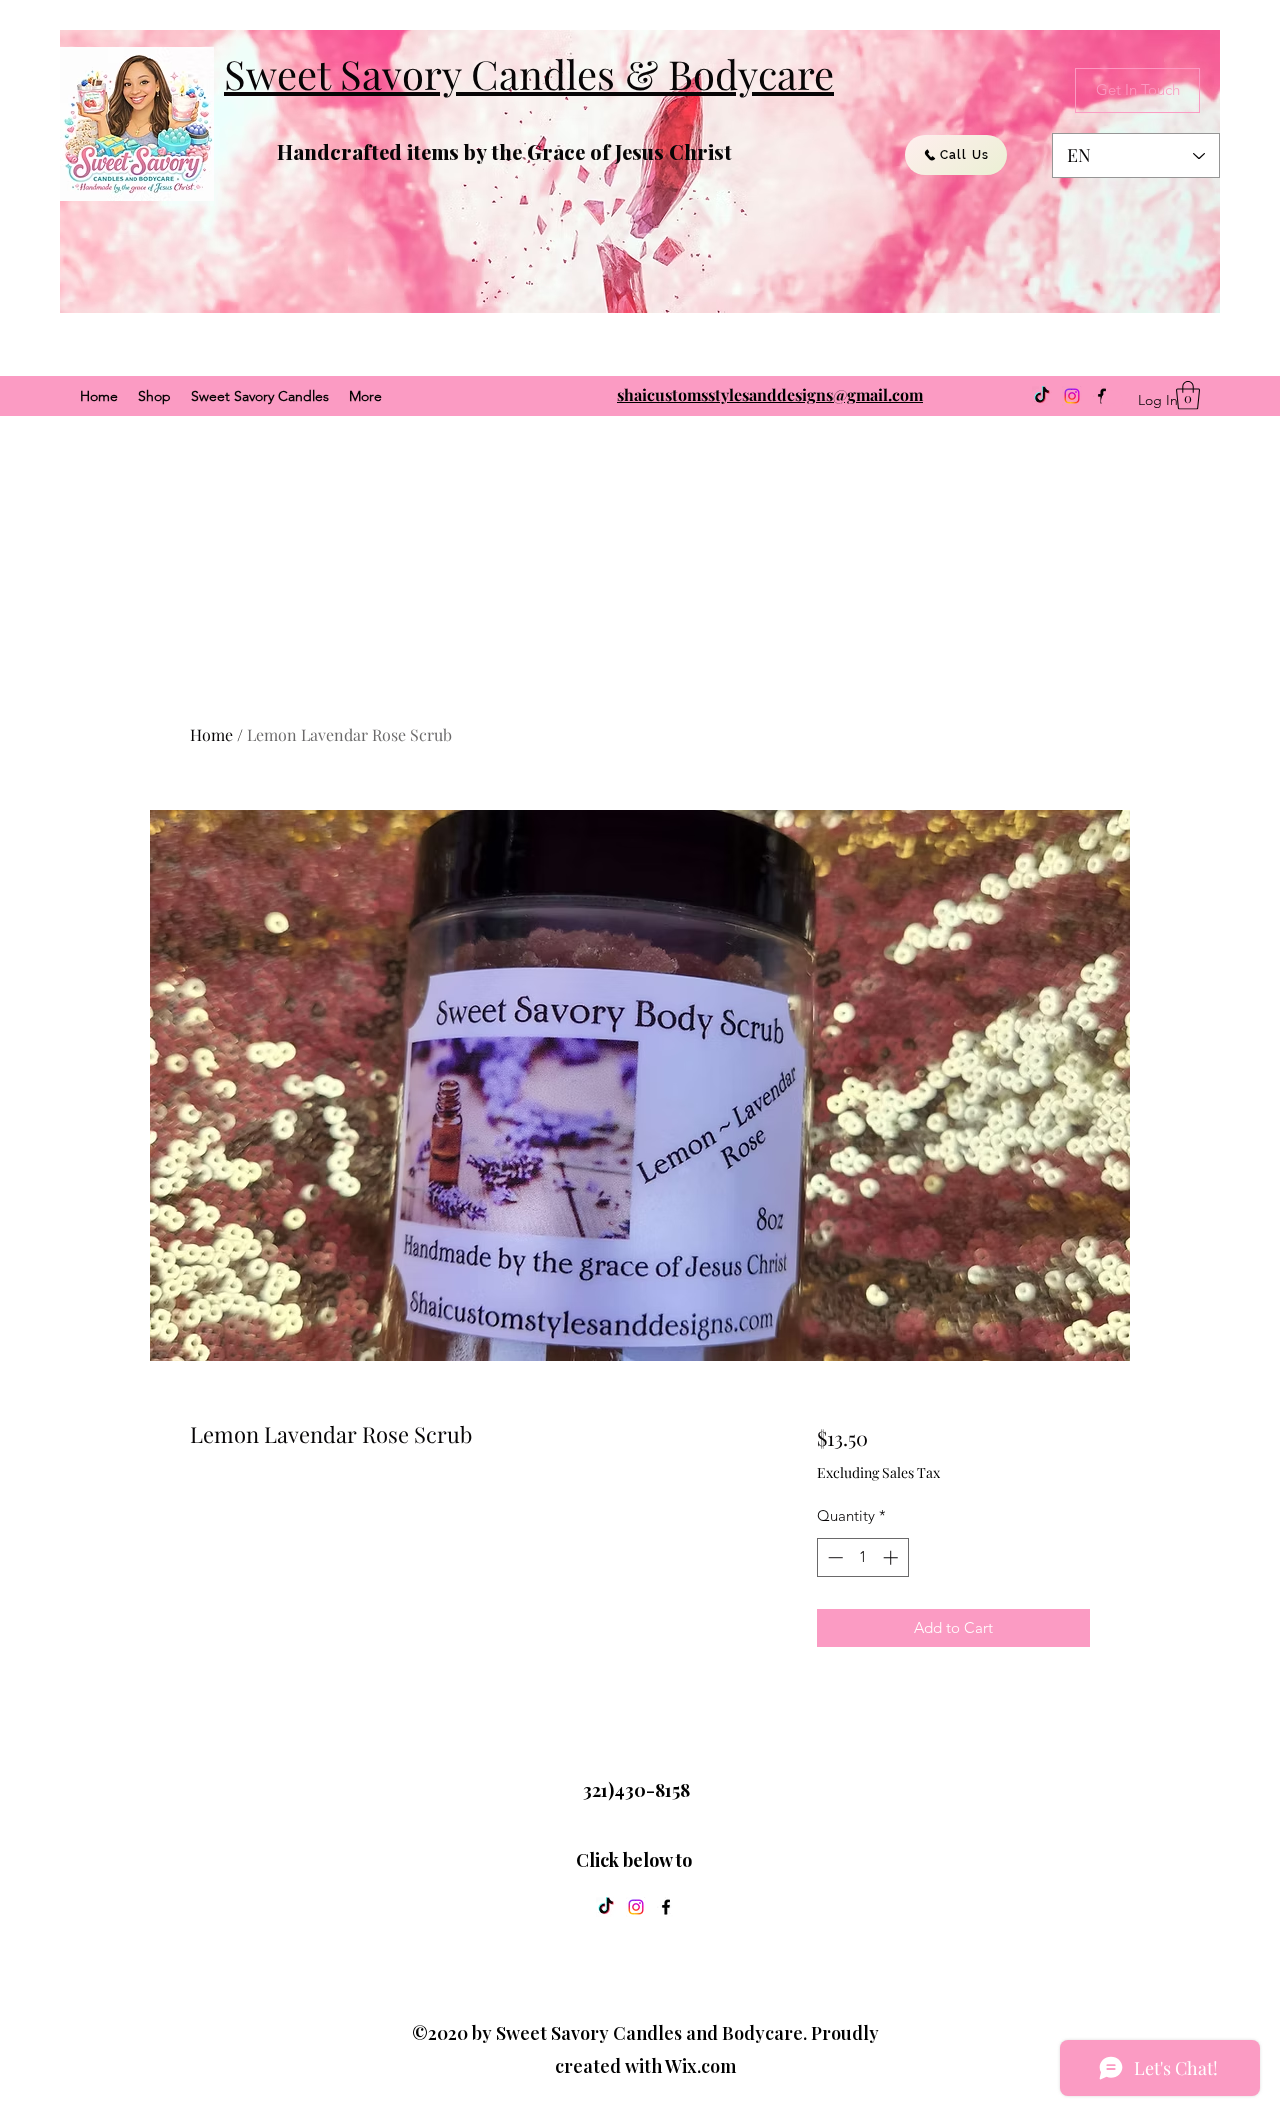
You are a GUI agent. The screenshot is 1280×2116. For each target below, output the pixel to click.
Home (211, 734)
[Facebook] (666, 1907)
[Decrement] (833, 1557)
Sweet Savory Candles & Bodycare (529, 73)
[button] (1188, 395)
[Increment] (892, 1557)
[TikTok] (1042, 396)
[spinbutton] (862, 1557)
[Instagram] (1072, 396)
